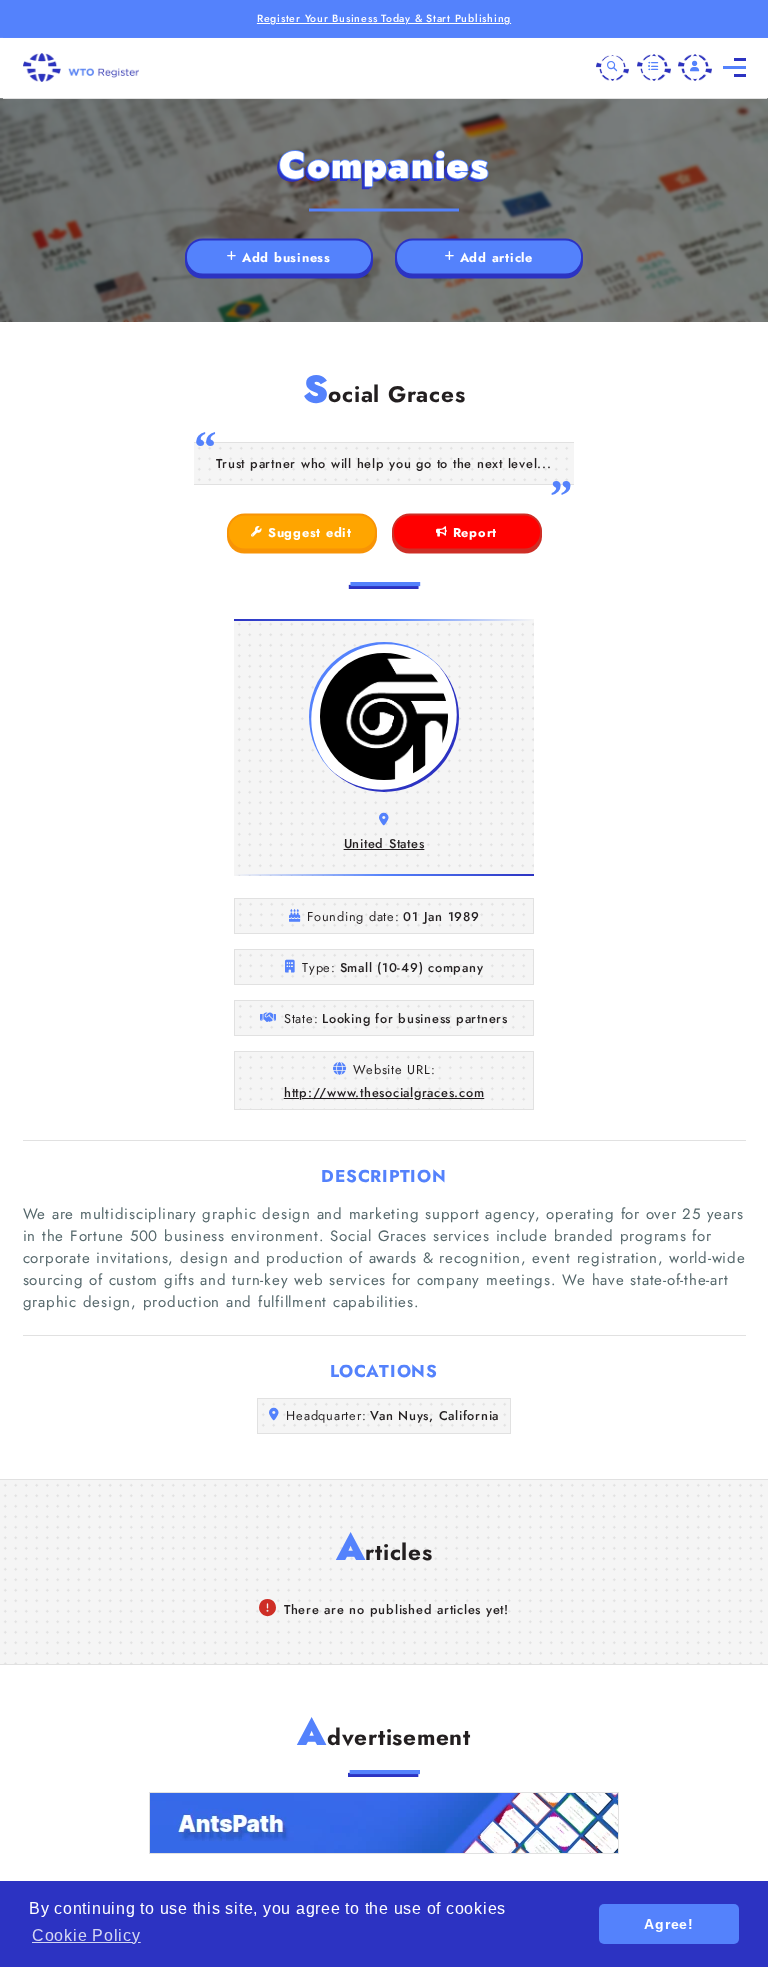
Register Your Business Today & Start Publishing (384, 18)
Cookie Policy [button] (86, 1935)
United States (384, 843)
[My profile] (695, 68)
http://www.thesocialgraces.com (384, 1092)
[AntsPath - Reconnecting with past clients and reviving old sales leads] (384, 1823)
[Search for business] (613, 68)
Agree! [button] (669, 1924)
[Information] (654, 68)
